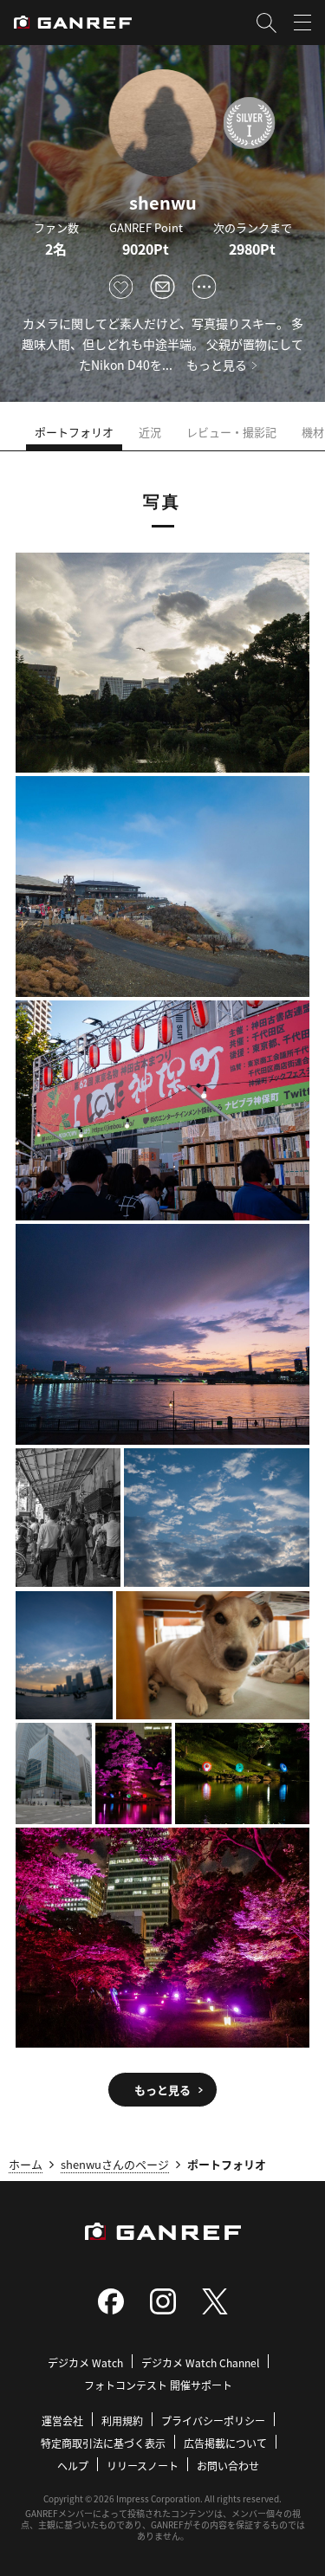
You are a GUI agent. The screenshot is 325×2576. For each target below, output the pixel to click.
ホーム (26, 2164)
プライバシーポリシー (213, 2421)
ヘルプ (73, 2466)
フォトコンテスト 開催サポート (158, 2385)
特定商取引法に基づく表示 (103, 2443)
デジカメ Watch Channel (200, 2362)
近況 (150, 432)
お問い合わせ (228, 2466)
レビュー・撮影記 (231, 432)
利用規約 (122, 2421)
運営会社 (62, 2421)
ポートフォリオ (74, 432)
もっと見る (217, 365)
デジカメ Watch (85, 2362)
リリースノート (143, 2466)
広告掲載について (225, 2443)
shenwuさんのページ (115, 2164)
